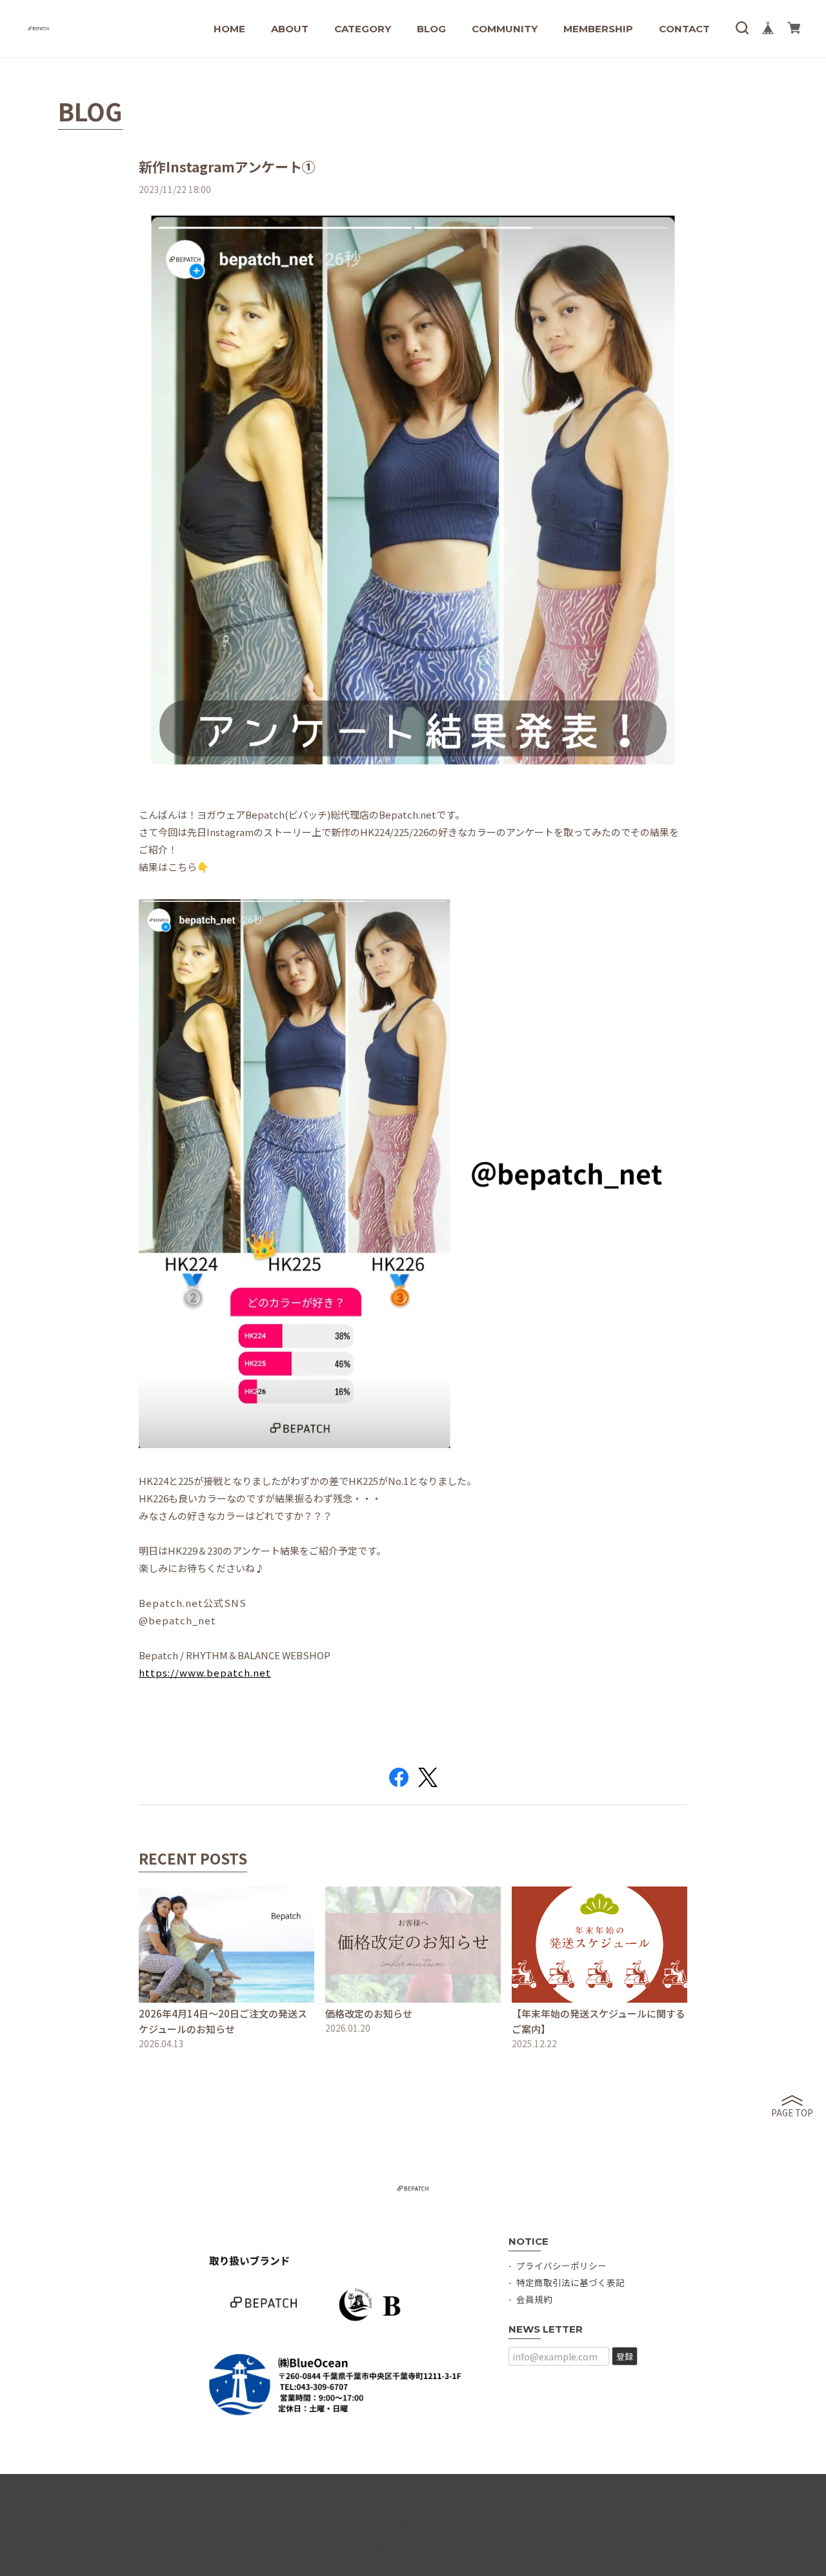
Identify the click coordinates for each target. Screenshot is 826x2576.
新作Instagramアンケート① (227, 167)
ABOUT (290, 29)
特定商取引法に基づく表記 (570, 2282)
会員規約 (534, 2299)
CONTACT (684, 29)
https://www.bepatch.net (205, 1672)
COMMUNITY (505, 29)
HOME (229, 29)
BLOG (431, 29)
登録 (625, 2356)
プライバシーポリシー (561, 2265)
